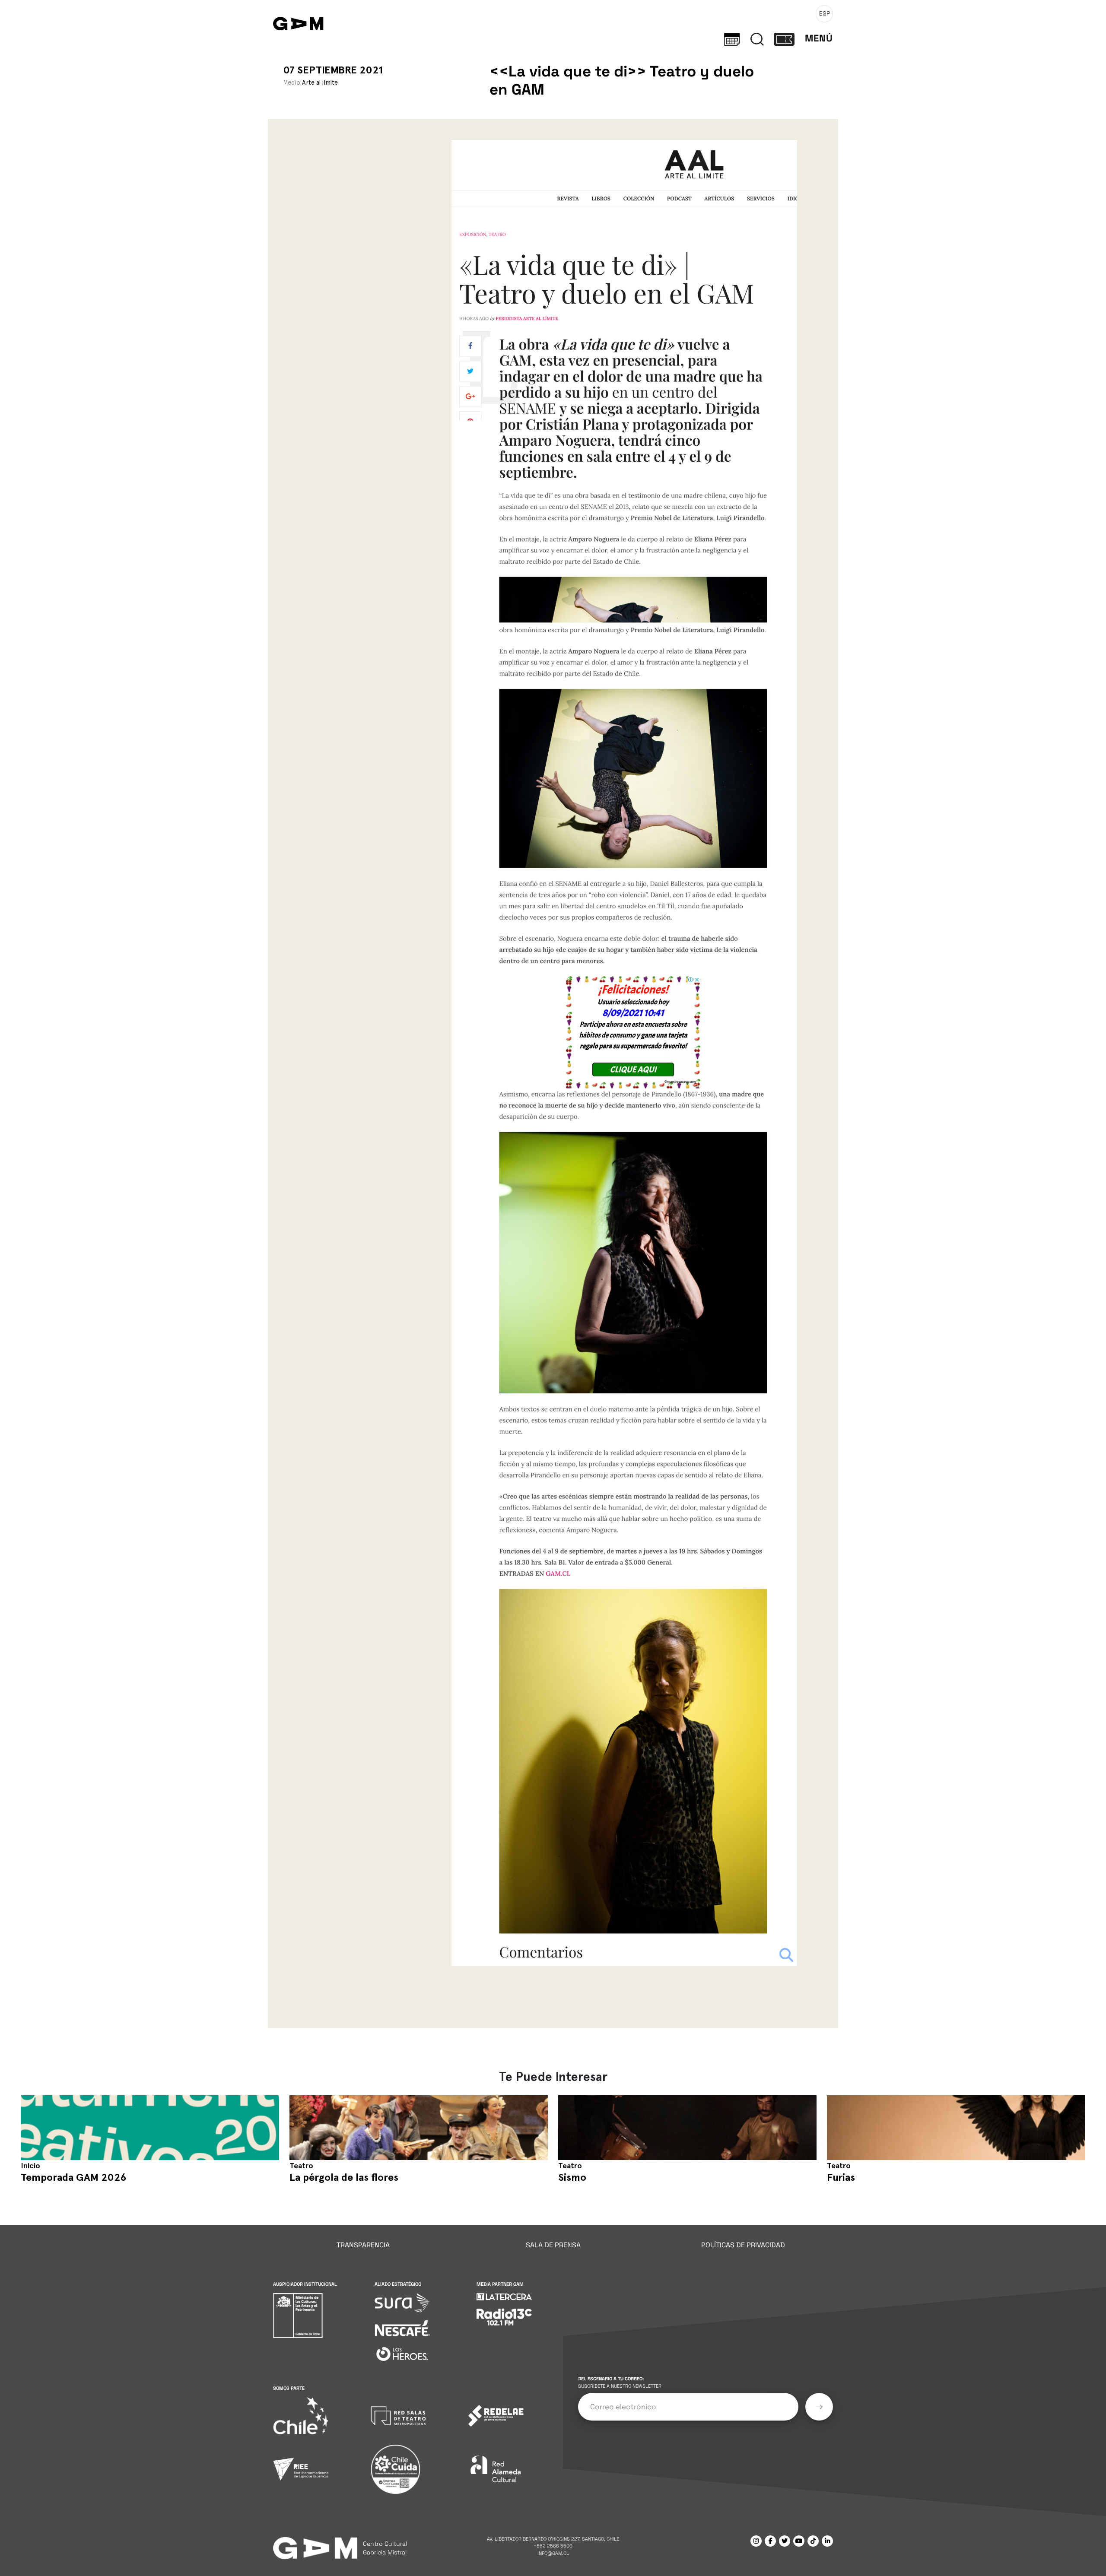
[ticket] (784, 38)
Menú (819, 38)
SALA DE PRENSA (553, 2245)
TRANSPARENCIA (363, 2245)
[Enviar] (819, 2407)
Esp (825, 13)
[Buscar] (757, 38)
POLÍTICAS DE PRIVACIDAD (743, 2245)
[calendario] (732, 38)
